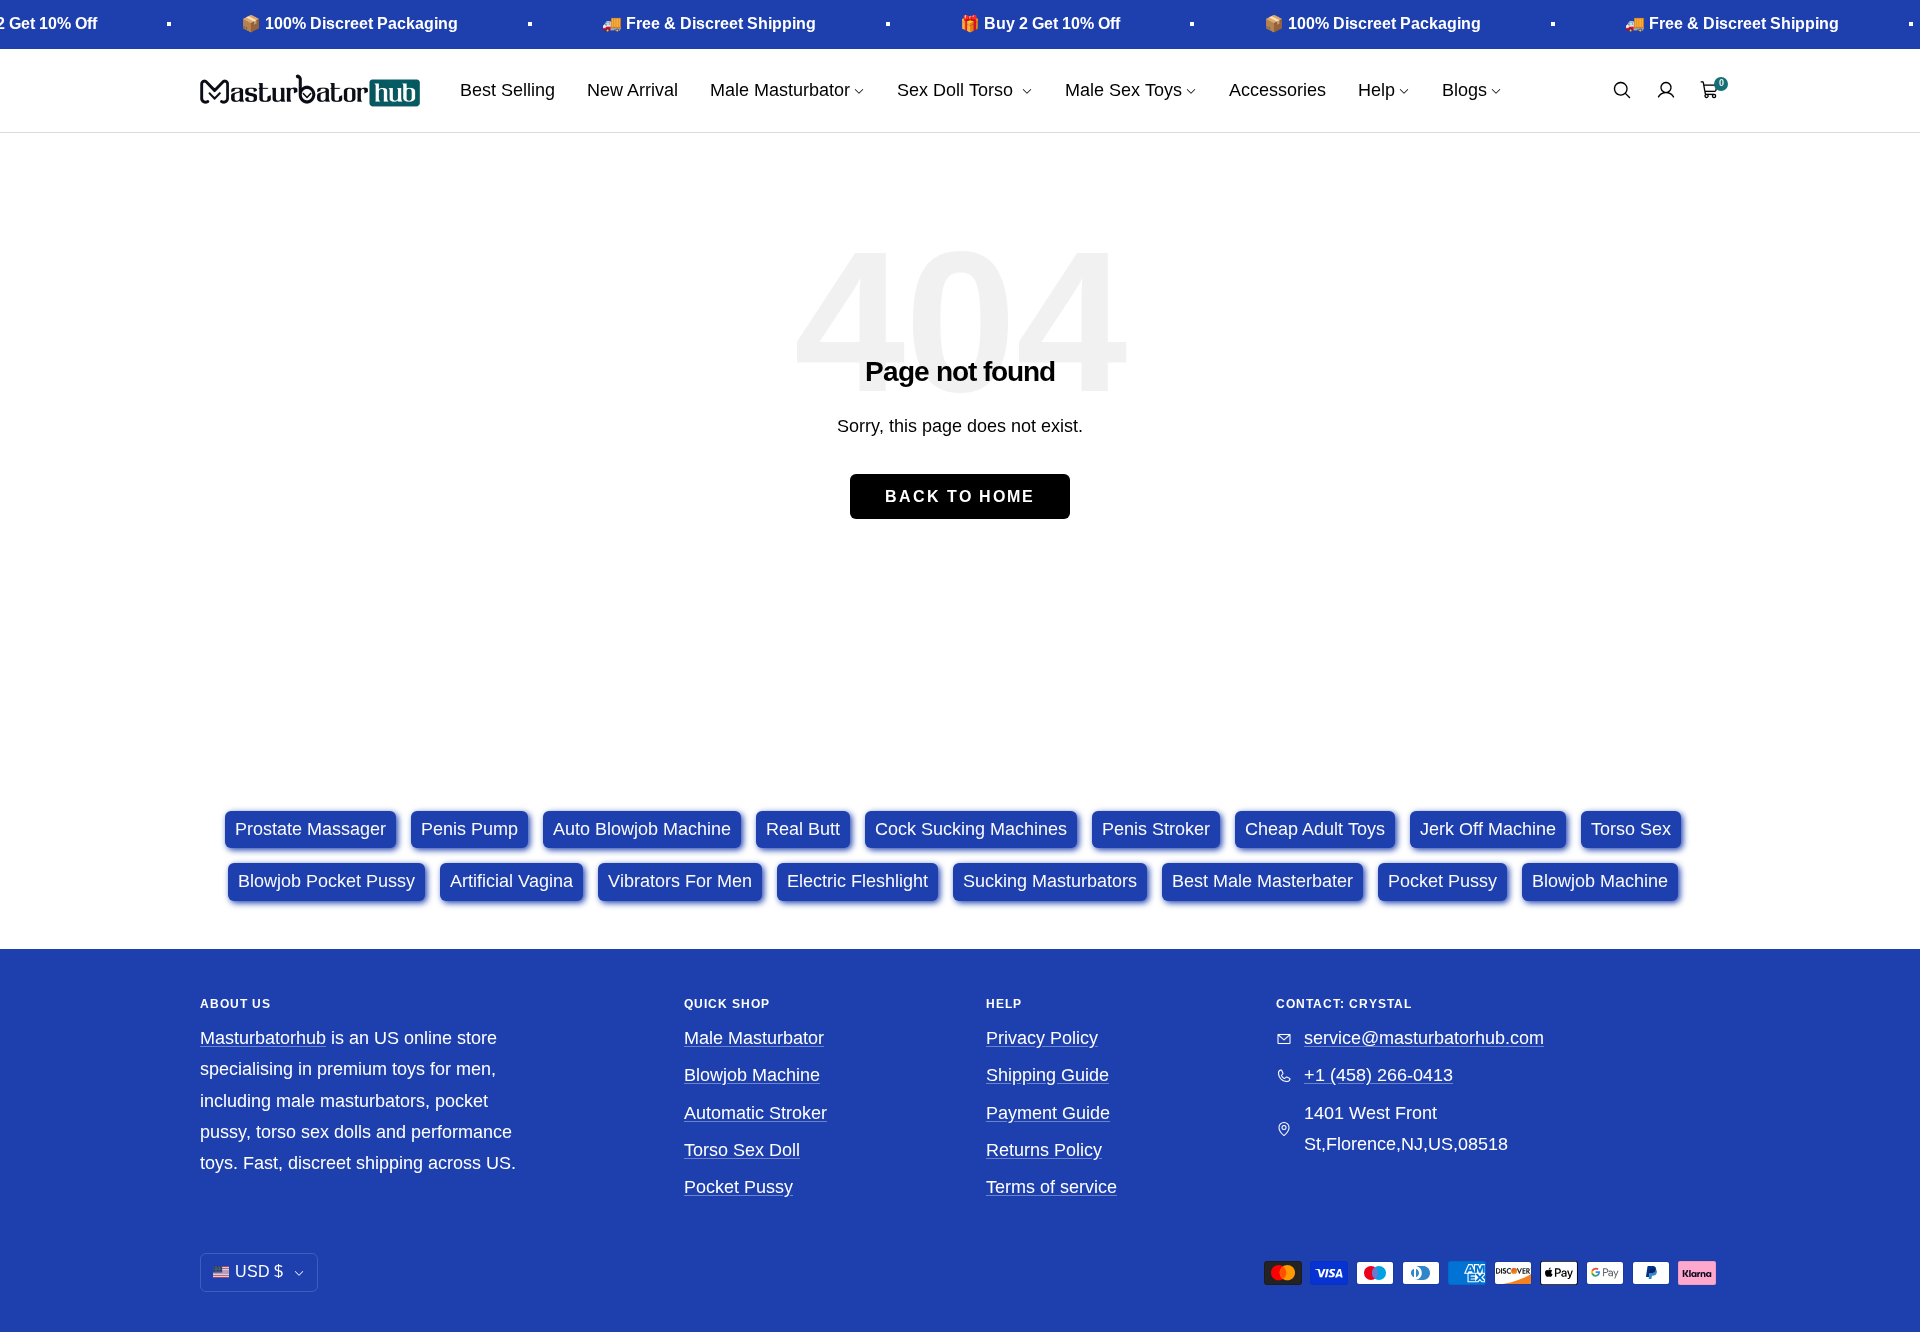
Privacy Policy (1042, 1038)
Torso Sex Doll (742, 1150)
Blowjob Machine (752, 1075)
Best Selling (507, 90)
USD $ (259, 1271)
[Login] (1666, 90)
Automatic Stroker (755, 1113)
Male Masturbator (754, 1038)
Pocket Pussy (738, 1187)
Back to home (960, 496)
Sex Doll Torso (957, 90)
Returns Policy (1044, 1150)
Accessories (1277, 90)
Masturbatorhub (263, 1038)
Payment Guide (1048, 1113)
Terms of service (1051, 1187)
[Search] (1622, 90)
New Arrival (632, 90)
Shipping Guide (1047, 1075)
